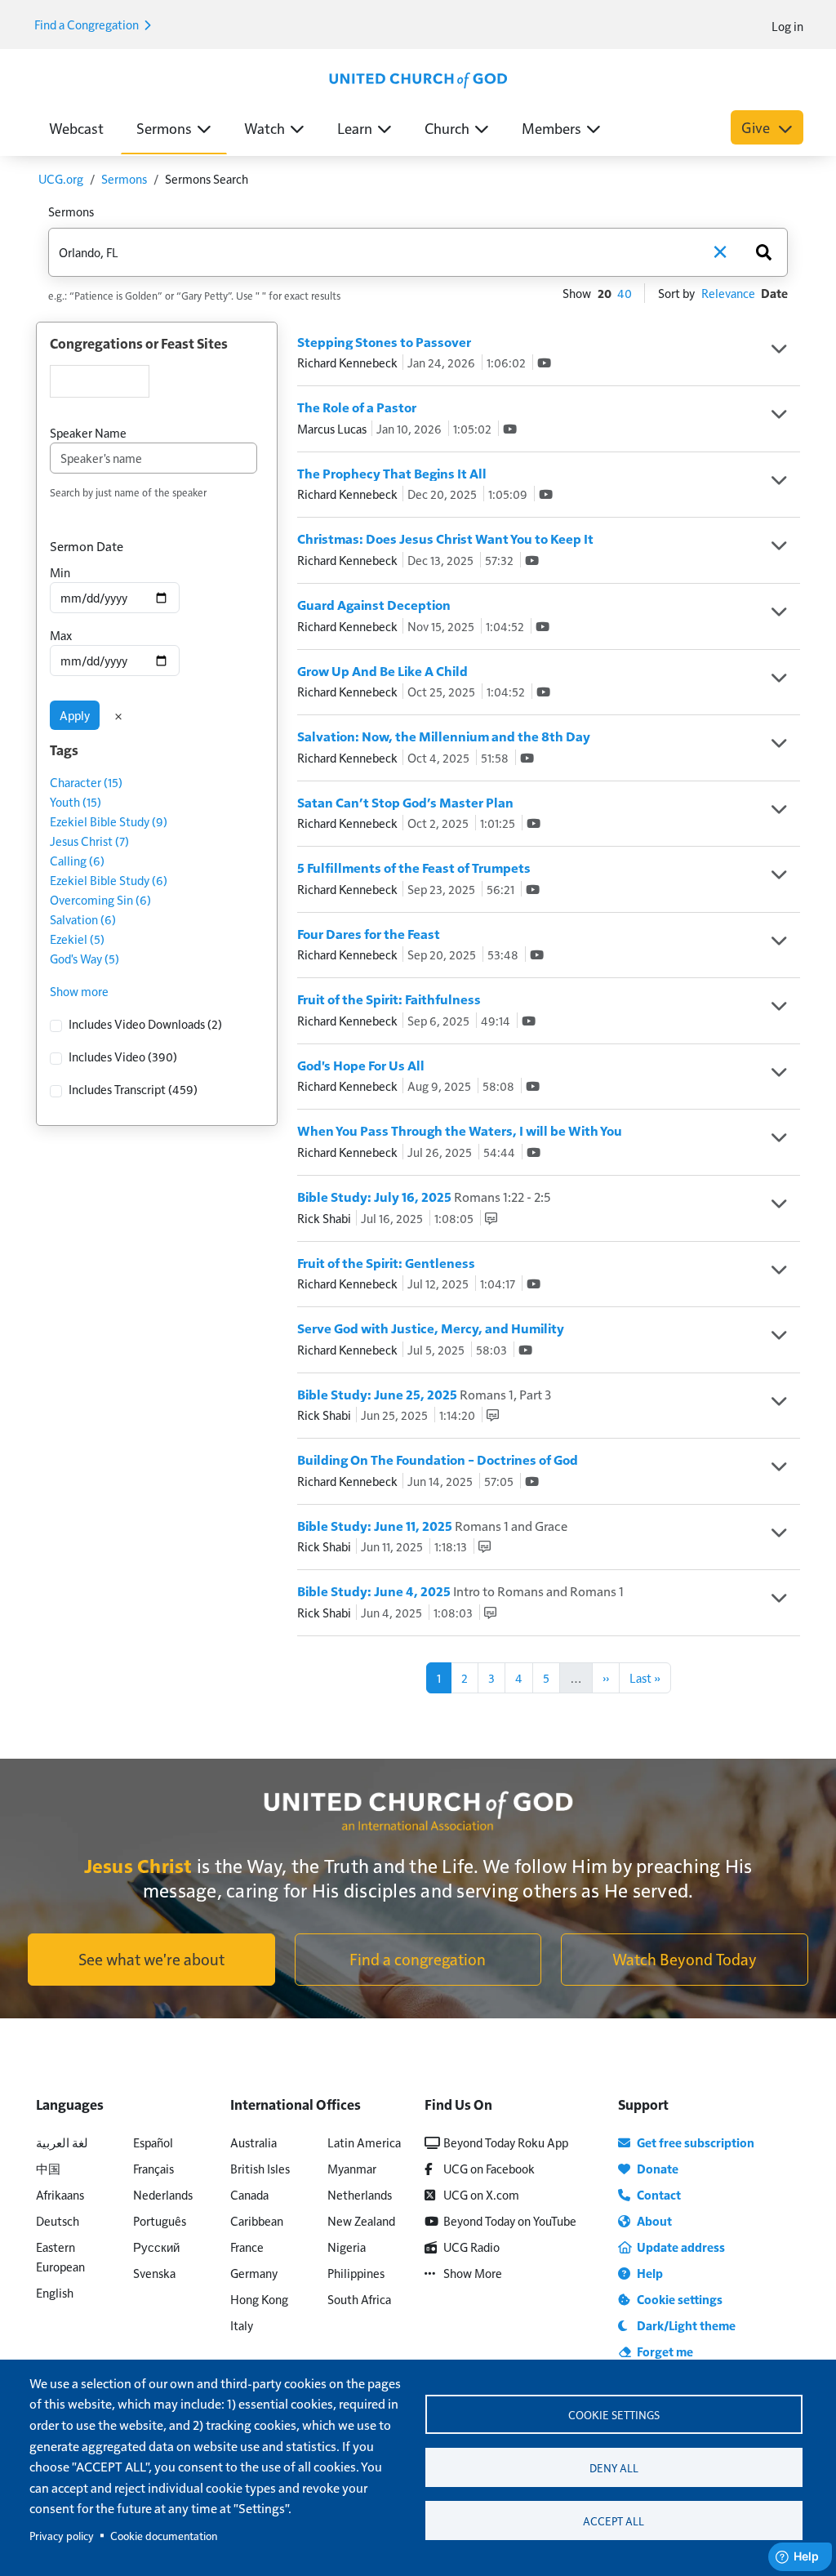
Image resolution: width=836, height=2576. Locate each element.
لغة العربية (62, 2142)
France (247, 2247)
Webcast (76, 128)
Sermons (124, 178)
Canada (249, 2194)
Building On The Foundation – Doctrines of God (438, 1459)
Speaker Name (88, 432)
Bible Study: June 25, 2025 (424, 1394)
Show (577, 293)
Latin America (364, 2142)
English (55, 2292)
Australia (253, 2142)
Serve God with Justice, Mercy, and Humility (431, 1328)
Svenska (154, 2273)
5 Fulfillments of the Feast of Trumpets (414, 868)
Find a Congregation (88, 24)
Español (153, 2142)
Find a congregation (418, 1959)
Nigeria (347, 2247)
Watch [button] (265, 128)
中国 (48, 2168)
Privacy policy (62, 2536)
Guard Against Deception (374, 605)
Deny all (614, 2468)
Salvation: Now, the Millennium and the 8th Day (444, 736)
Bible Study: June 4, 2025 (460, 1591)
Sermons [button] (164, 128)
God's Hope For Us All (361, 1065)
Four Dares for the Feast (369, 934)
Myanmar (352, 2168)
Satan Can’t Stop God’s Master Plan (405, 802)
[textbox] (100, 381)
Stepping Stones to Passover (384, 342)
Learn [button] (355, 128)
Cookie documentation (164, 2536)
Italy (242, 2325)
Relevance (728, 293)
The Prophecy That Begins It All (392, 473)
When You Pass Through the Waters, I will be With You (460, 1130)
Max (61, 635)
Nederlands (163, 2194)
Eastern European (60, 2256)
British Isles (260, 2168)
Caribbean (257, 2220)
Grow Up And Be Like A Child (382, 671)
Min (60, 572)
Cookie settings (614, 2415)
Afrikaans (60, 2194)
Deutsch (58, 2220)
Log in (787, 26)
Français (153, 2168)
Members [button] (551, 128)
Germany (254, 2273)
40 (625, 293)
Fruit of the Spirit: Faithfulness (389, 999)
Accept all (614, 2521)
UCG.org (61, 178)
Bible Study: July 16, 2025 (424, 1197)
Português (160, 2220)
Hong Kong (259, 2299)
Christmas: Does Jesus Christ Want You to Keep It (445, 538)
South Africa (359, 2299)
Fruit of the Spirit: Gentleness (386, 1263)
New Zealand (361, 2220)
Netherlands (360, 2194)
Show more (79, 991)
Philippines (356, 2273)
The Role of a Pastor (357, 407)
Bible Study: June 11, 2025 (432, 1526)
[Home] (418, 78)
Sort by (676, 293)
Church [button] (447, 128)
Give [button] (757, 127)
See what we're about (151, 1959)
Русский (156, 2247)
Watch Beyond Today (685, 1959)
